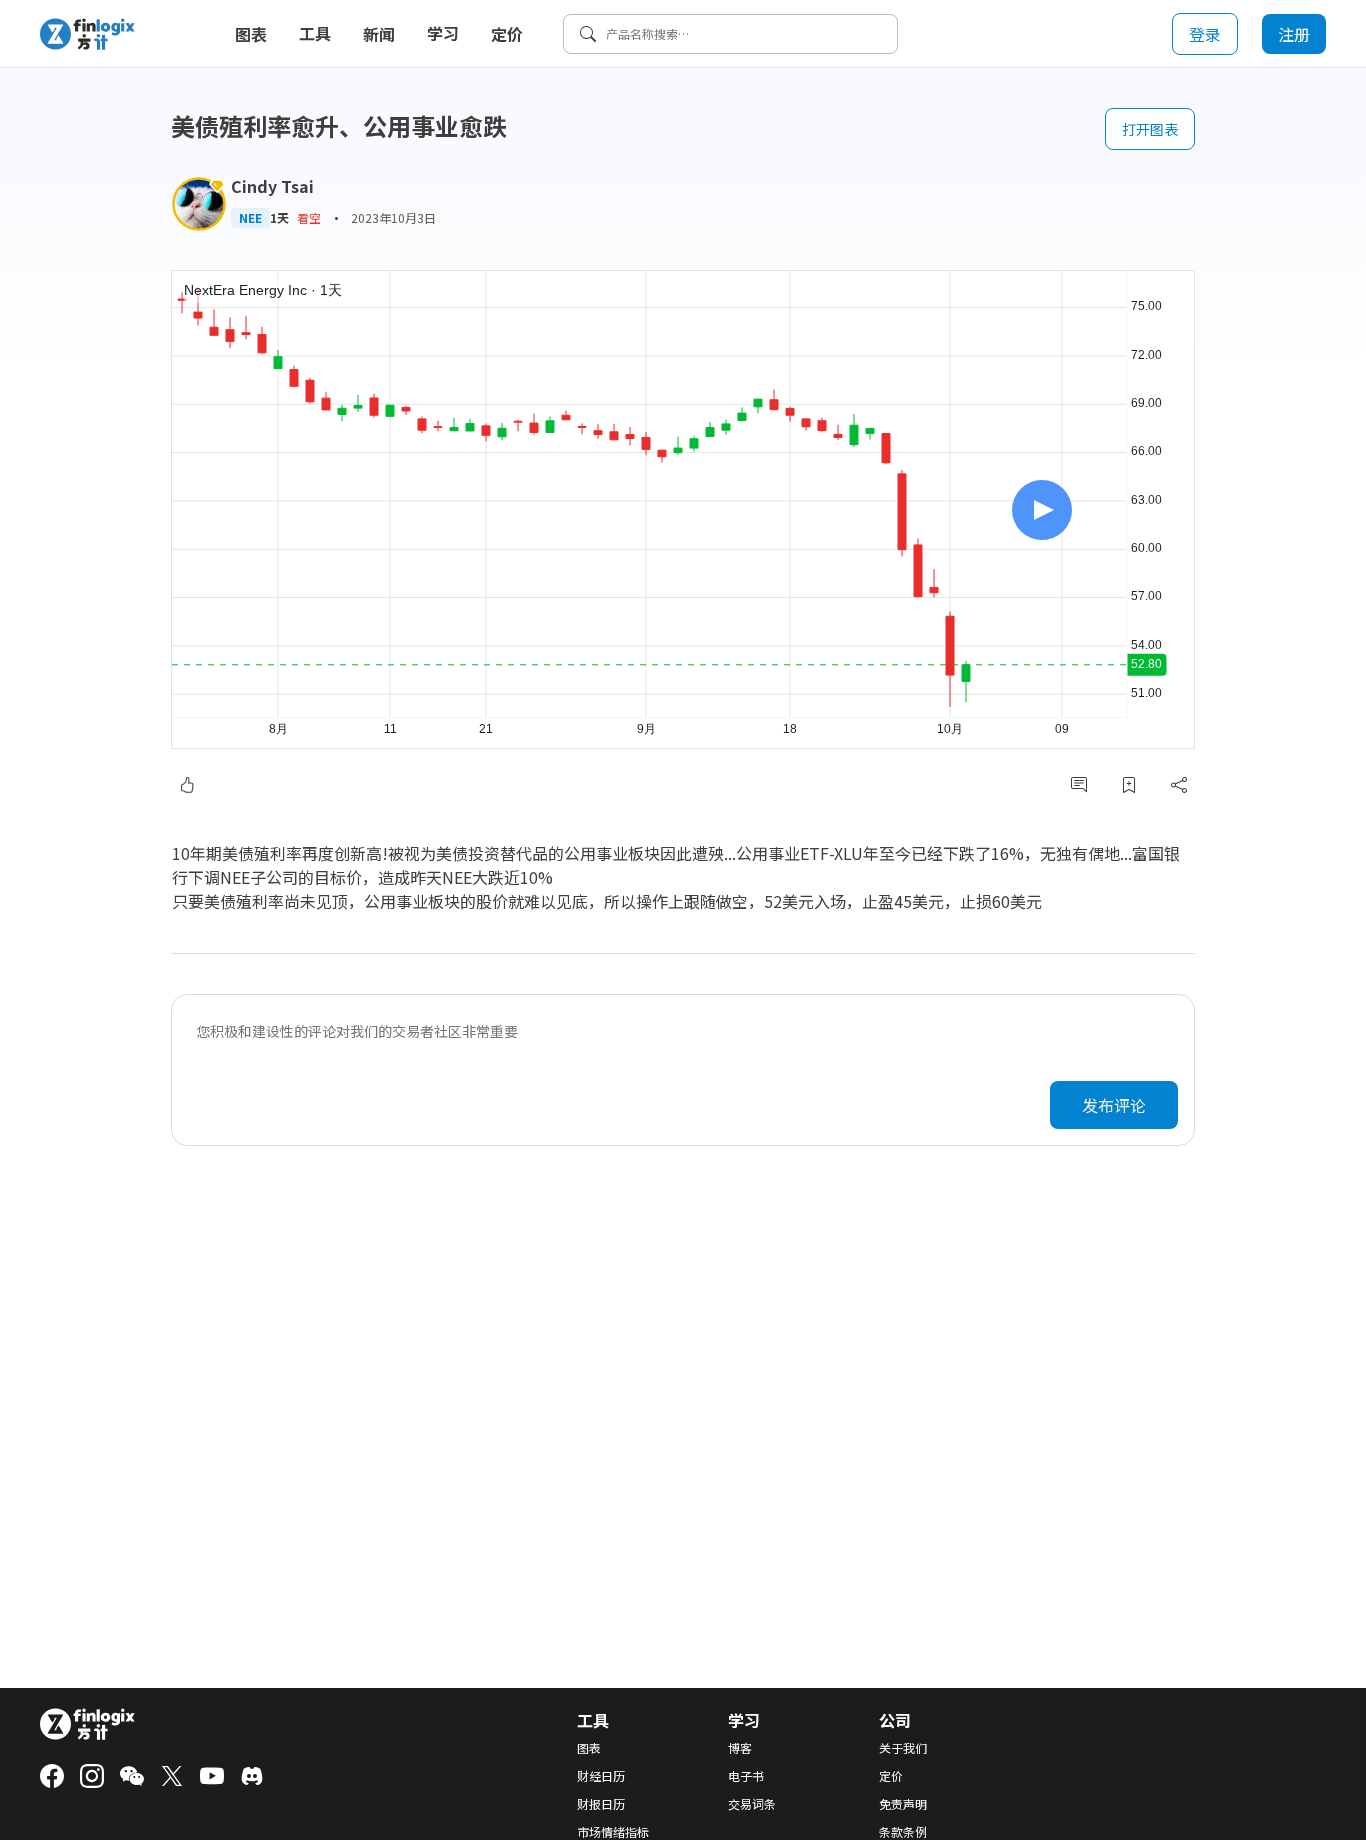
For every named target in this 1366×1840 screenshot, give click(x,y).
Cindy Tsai (272, 186)
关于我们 (903, 1748)
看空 (309, 217)
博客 (740, 1748)
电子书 (746, 1776)
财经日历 (601, 1776)
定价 (507, 34)
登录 (1205, 34)
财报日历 (601, 1804)
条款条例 (903, 1832)
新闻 (379, 34)
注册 (1294, 34)
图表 (251, 34)
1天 (279, 218)
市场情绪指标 (613, 1832)
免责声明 (903, 1804)
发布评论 (1114, 1105)
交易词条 (752, 1804)
